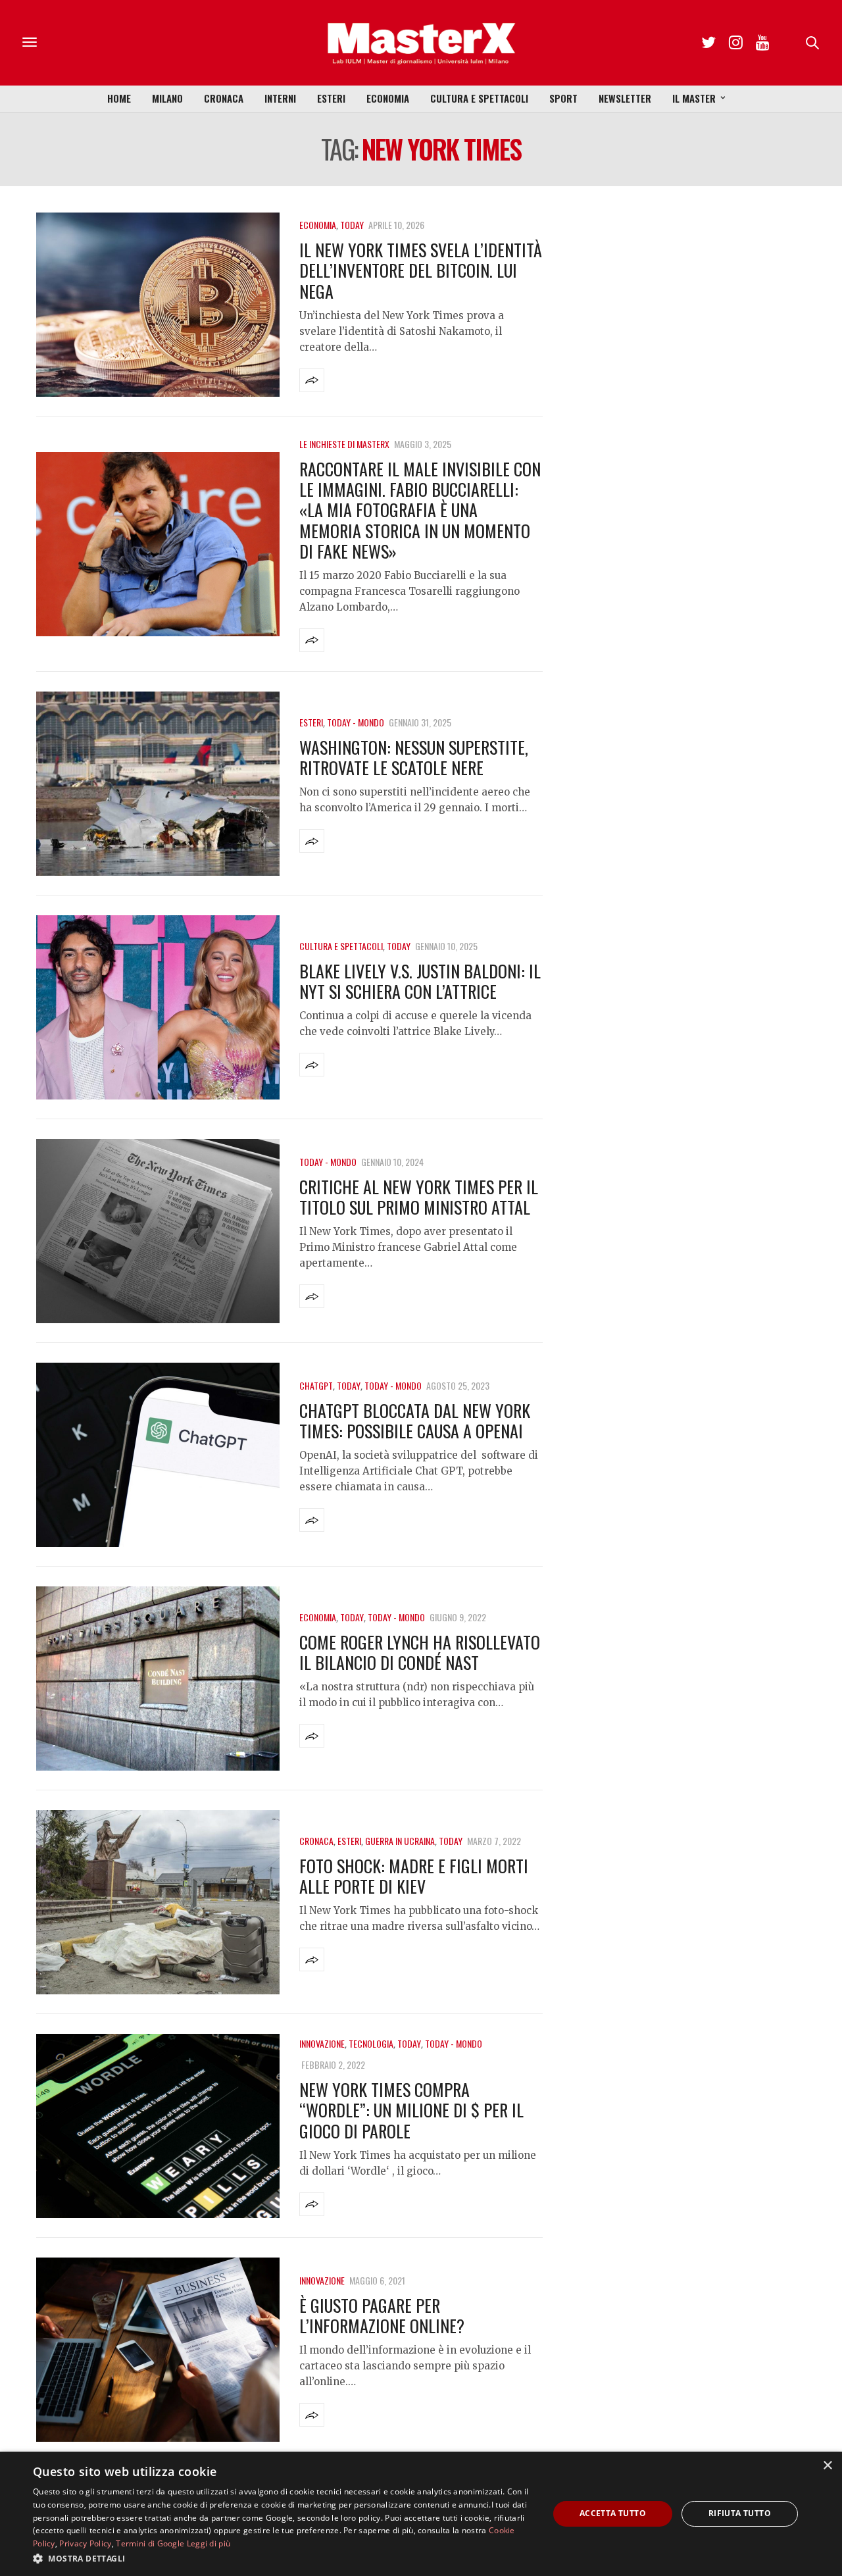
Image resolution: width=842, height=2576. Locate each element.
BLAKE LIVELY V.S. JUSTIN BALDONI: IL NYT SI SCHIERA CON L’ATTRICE (420, 981)
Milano (167, 98)
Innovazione (322, 2043)
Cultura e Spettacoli (479, 98)
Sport (563, 98)
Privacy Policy (85, 2543)
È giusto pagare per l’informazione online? (382, 2315)
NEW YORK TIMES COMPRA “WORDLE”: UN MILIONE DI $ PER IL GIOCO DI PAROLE (411, 2110)
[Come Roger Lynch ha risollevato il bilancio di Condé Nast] (158, 1679)
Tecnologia (371, 2043)
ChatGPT (316, 1385)
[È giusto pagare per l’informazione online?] (158, 2350)
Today (352, 225)
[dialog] (421, 2514)
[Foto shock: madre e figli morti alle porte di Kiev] (158, 1902)
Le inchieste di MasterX (344, 444)
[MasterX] (421, 43)
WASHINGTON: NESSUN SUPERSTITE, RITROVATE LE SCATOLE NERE (414, 757)
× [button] (827, 2466)
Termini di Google (150, 2543)
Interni (280, 98)
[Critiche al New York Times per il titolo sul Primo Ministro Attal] (158, 1231)
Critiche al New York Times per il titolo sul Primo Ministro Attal (419, 1197)
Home (119, 98)
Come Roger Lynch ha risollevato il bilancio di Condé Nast (420, 1652)
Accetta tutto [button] (613, 2513)
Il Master (694, 98)
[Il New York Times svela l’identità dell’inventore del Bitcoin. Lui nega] (158, 305)
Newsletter (625, 98)
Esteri (331, 98)
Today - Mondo (356, 722)
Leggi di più (209, 2543)
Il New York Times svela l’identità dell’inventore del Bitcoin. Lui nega (421, 270)
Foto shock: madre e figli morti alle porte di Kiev (414, 1876)
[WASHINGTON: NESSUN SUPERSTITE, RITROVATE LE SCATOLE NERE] (158, 784)
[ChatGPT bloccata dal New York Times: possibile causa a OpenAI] (158, 1455)
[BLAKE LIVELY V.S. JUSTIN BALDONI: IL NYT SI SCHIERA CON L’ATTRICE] (158, 1007)
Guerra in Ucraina (400, 1841)
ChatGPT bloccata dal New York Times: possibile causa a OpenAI (415, 1421)
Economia (388, 98)
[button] (283, 2558)
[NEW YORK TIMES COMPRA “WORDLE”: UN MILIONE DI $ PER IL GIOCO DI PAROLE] (158, 2126)
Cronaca (224, 98)
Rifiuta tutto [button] (740, 2513)
